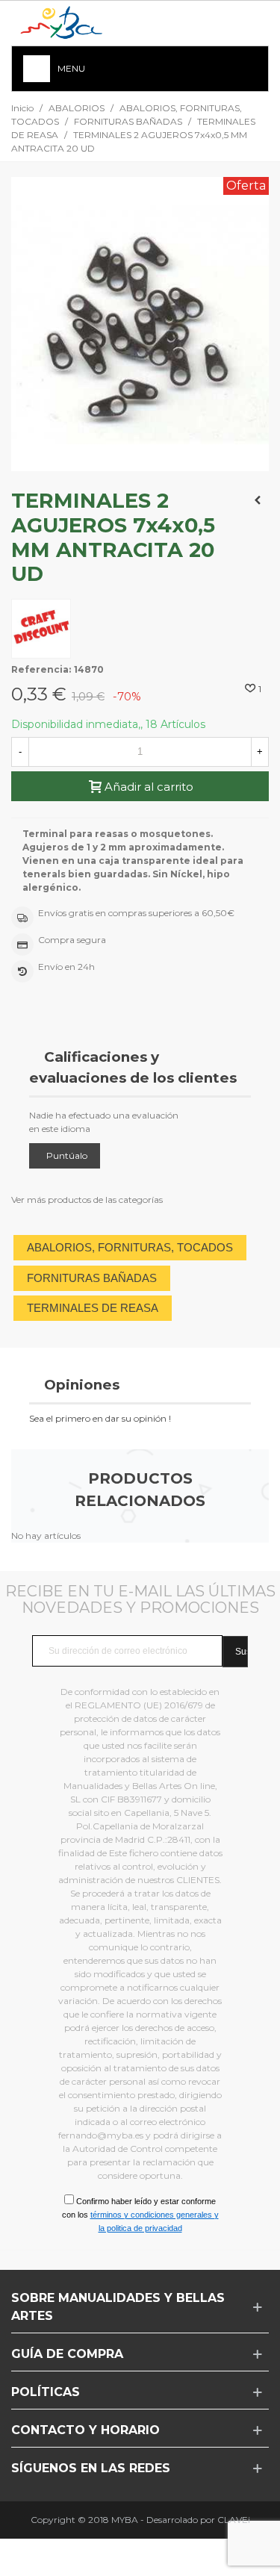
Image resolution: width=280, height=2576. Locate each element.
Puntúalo (67, 1155)
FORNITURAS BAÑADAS (92, 1278)
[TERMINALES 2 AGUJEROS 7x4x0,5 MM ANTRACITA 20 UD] (140, 464)
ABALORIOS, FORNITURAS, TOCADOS (130, 1247)
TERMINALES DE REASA (93, 1308)
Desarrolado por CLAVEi (198, 2520)
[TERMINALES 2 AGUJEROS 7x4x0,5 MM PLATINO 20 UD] (258, 500)
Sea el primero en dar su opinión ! (100, 1418)
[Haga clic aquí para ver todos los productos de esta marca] (41, 629)
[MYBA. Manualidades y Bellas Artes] (67, 24)
